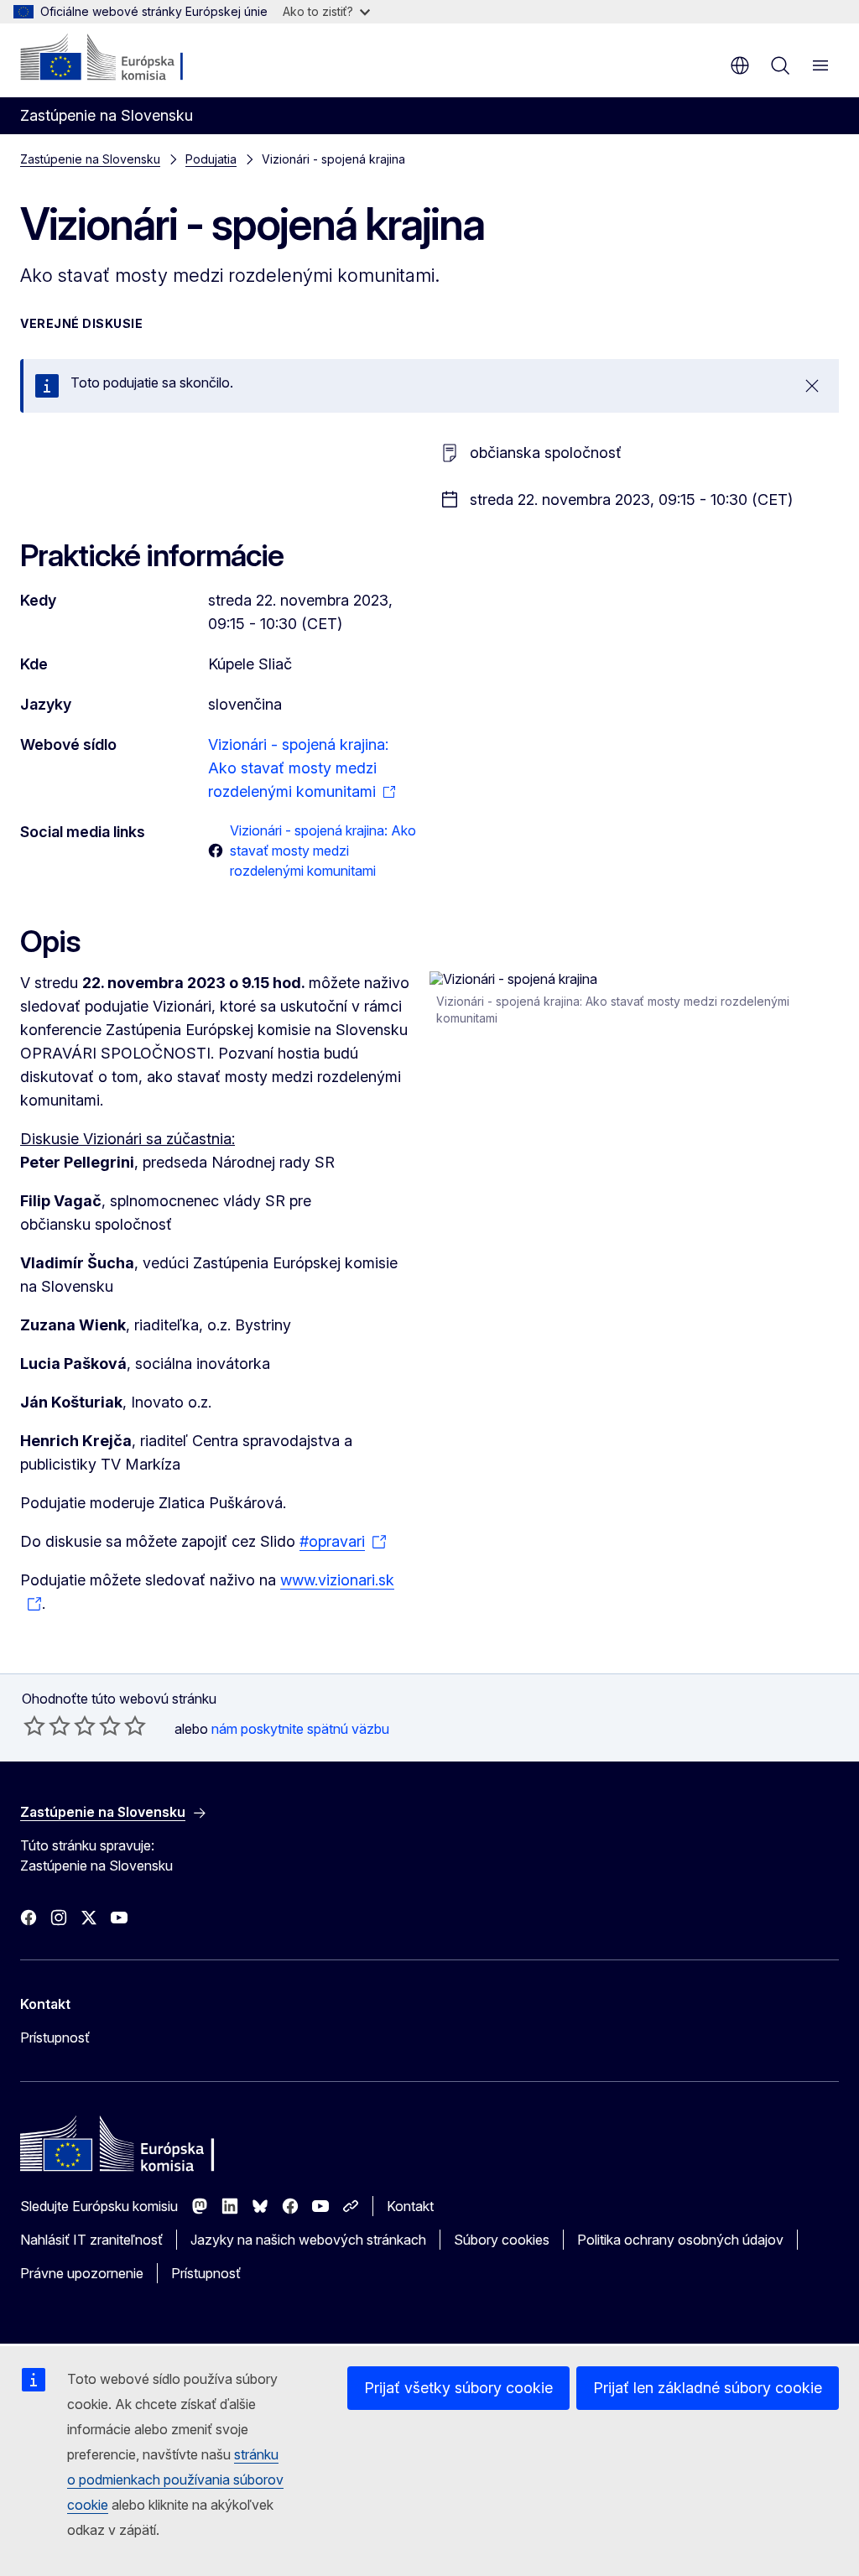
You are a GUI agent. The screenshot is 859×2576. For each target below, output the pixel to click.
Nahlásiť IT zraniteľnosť (91, 2240)
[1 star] (34, 1725)
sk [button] (740, 65)
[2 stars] (47, 1725)
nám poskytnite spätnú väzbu (300, 1729)
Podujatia (211, 159)
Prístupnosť (55, 2037)
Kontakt (410, 2206)
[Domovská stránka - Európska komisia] (122, 59)
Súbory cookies (502, 2240)
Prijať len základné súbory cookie (708, 2388)
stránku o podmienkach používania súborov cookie (175, 2480)
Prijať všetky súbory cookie (458, 2388)
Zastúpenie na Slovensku (90, 159)
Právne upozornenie (82, 2273)
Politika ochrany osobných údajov (680, 2240)
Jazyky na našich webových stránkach (308, 2240)
